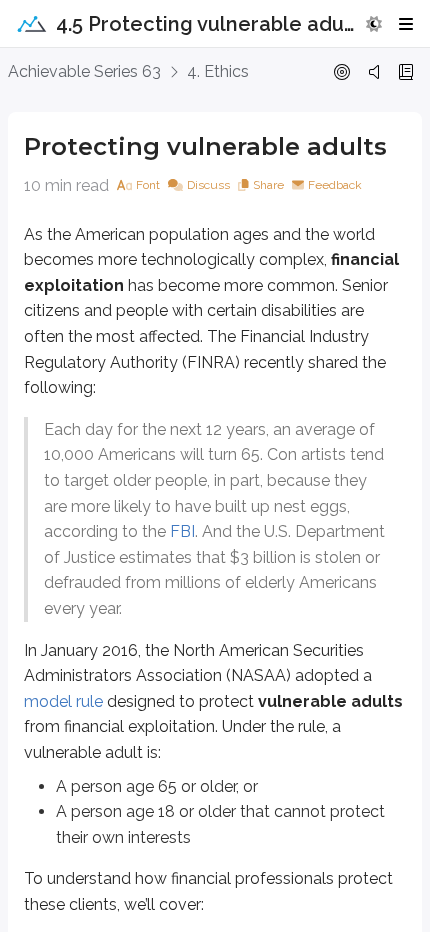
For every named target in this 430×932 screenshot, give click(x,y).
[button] (374, 24)
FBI (182, 531)
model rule (63, 701)
